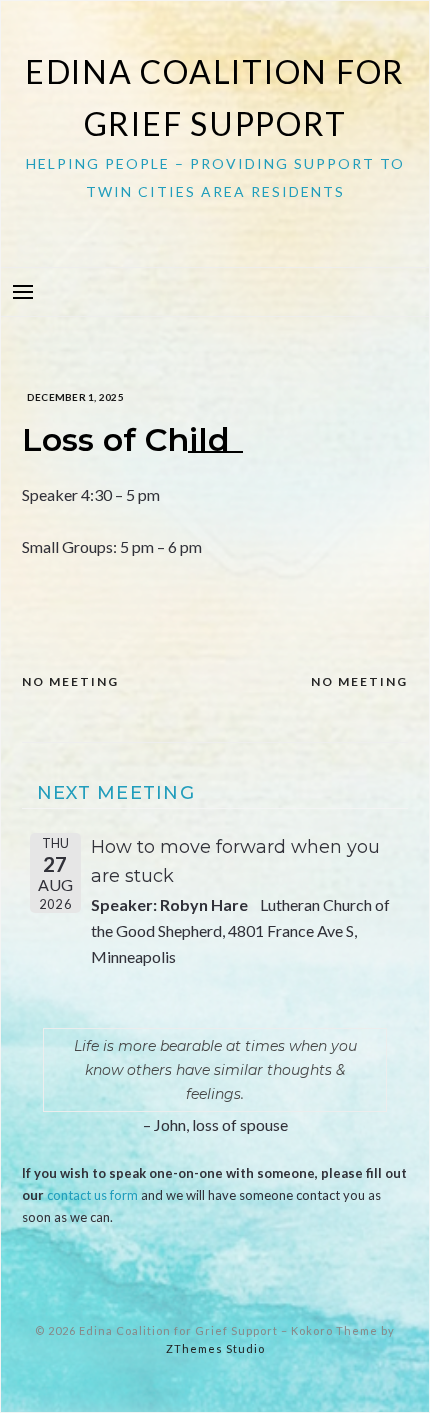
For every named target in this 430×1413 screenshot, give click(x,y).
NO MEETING (359, 681)
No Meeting (70, 681)
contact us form (92, 1195)
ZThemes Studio (215, 1348)
